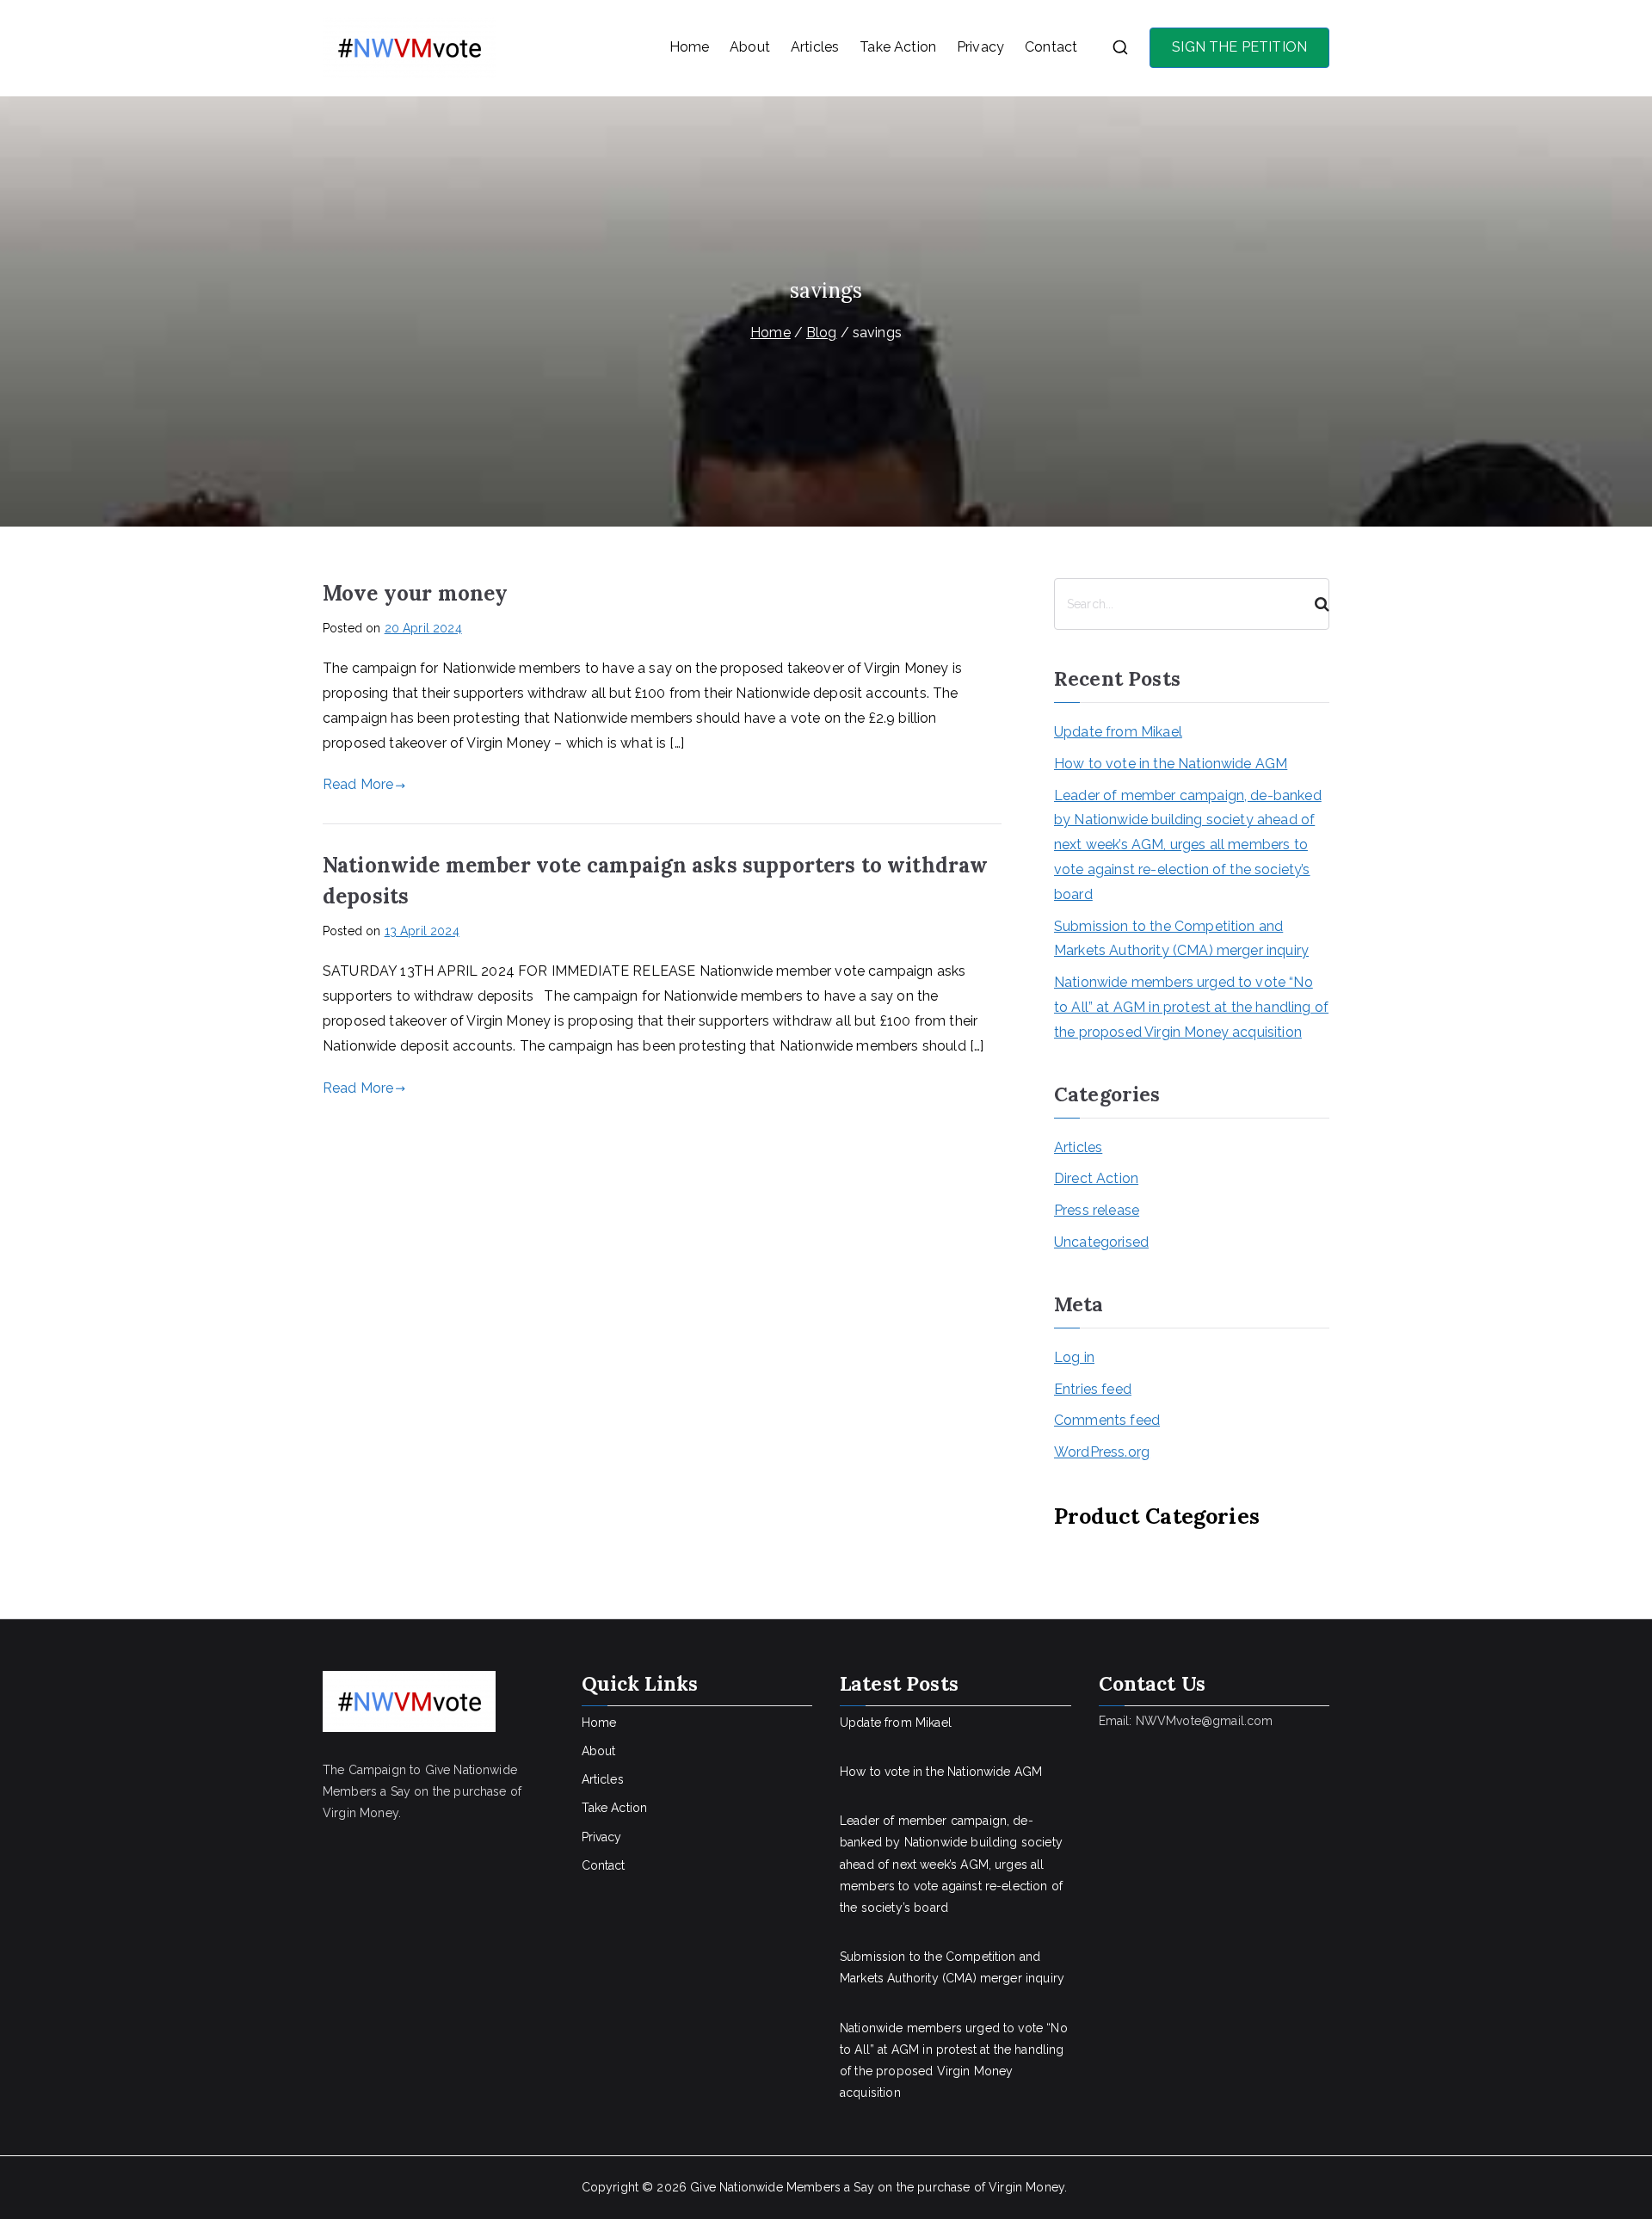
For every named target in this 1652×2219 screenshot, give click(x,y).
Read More (358, 784)
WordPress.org (1102, 1452)
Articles (815, 47)
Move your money (415, 593)
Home (690, 47)
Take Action (898, 47)
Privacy (980, 47)
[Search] (1315, 604)
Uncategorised (1101, 1242)
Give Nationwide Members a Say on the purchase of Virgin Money (877, 2187)
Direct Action (1096, 1178)
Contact (1051, 47)
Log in (1074, 1357)
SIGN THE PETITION (1239, 47)
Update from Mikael (1118, 732)
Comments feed (1107, 1420)
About (750, 47)
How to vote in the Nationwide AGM (1171, 764)
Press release (1097, 1210)
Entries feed (1093, 1389)
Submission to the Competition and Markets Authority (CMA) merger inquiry (1181, 939)
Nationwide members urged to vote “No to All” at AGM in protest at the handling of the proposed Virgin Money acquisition (1191, 1007)
